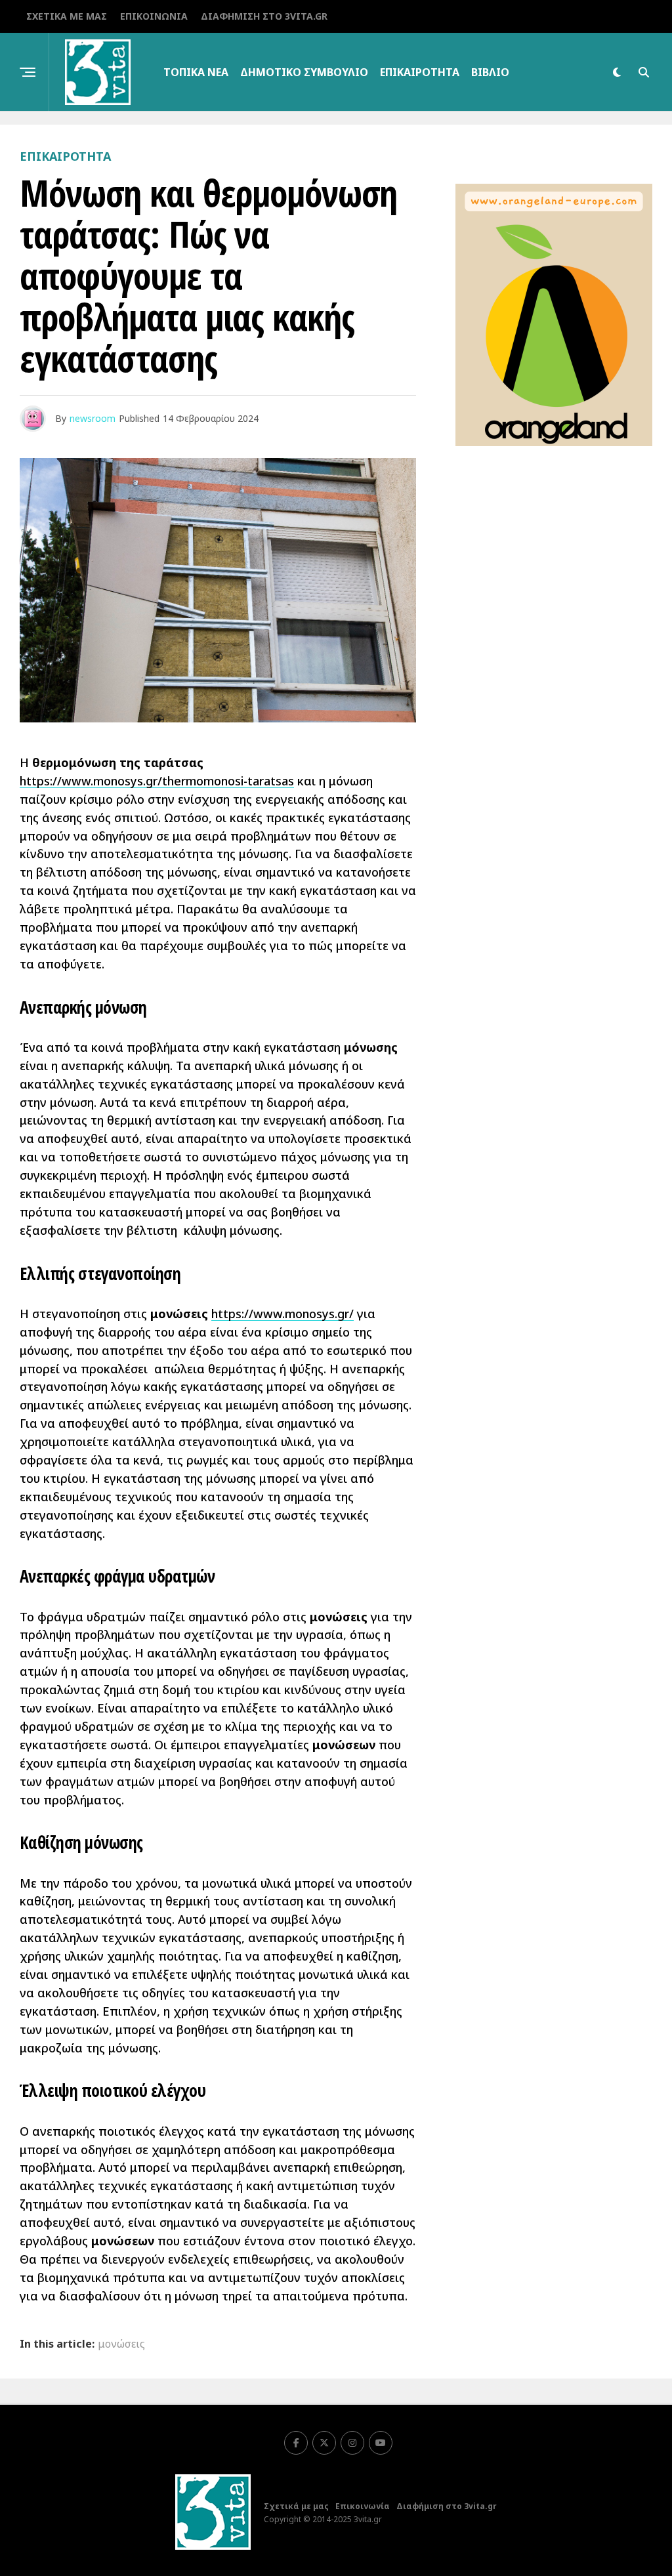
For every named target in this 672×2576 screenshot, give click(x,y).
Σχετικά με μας (67, 16)
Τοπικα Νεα (196, 72)
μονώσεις (121, 2344)
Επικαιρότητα (420, 72)
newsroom (93, 418)
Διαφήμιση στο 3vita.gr (264, 16)
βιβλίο (490, 72)
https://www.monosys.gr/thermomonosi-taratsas (157, 781)
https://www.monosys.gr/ (283, 1314)
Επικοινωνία (154, 16)
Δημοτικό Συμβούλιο (304, 72)
